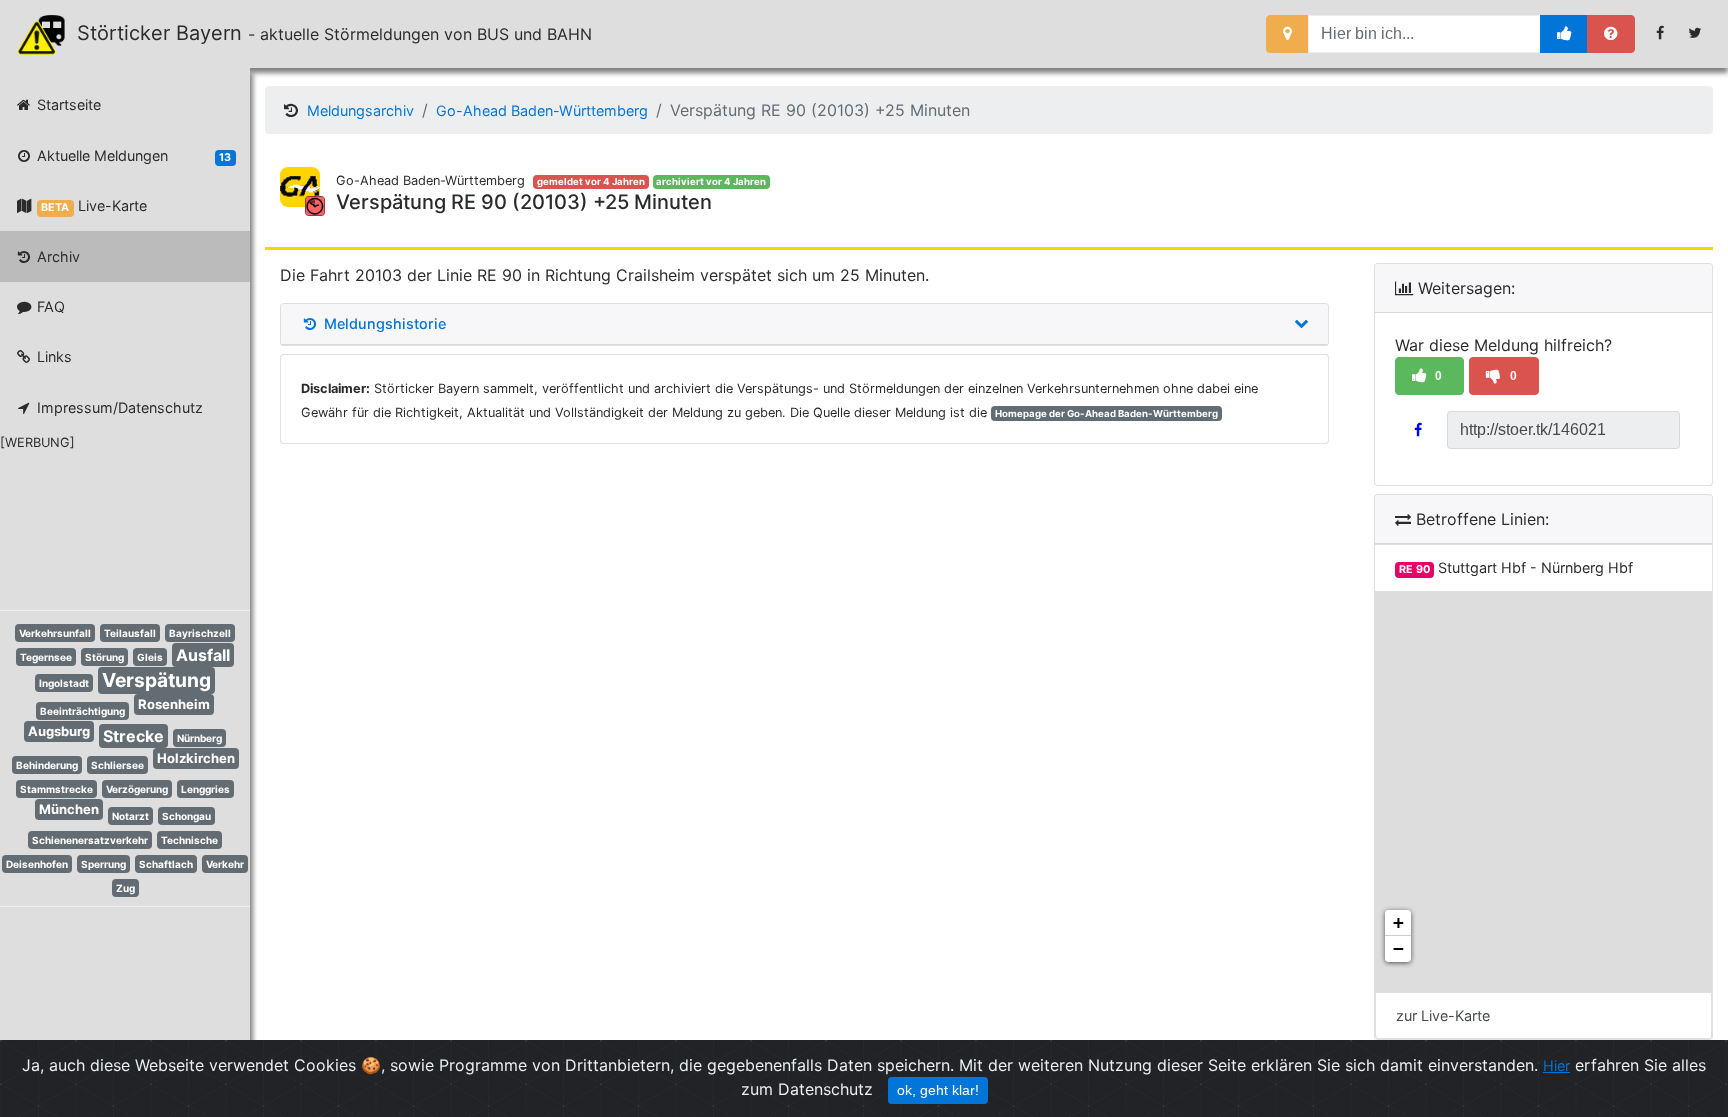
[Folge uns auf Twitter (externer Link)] (1695, 33)
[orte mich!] (1287, 34)
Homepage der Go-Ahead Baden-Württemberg (1106, 413)
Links (52, 356)
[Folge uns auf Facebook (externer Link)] (1660, 33)
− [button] (1398, 948)
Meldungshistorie (383, 324)
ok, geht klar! (938, 1090)
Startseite (67, 104)
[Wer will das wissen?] (1611, 34)
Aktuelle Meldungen (132, 155)
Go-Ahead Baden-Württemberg (542, 110)
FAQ (49, 306)
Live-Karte (93, 205)
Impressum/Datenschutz (118, 407)
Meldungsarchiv (360, 110)
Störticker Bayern (168, 33)
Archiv (56, 256)
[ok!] (1564, 34)
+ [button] (1398, 922)
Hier (1556, 1065)
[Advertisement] (110, 527)
